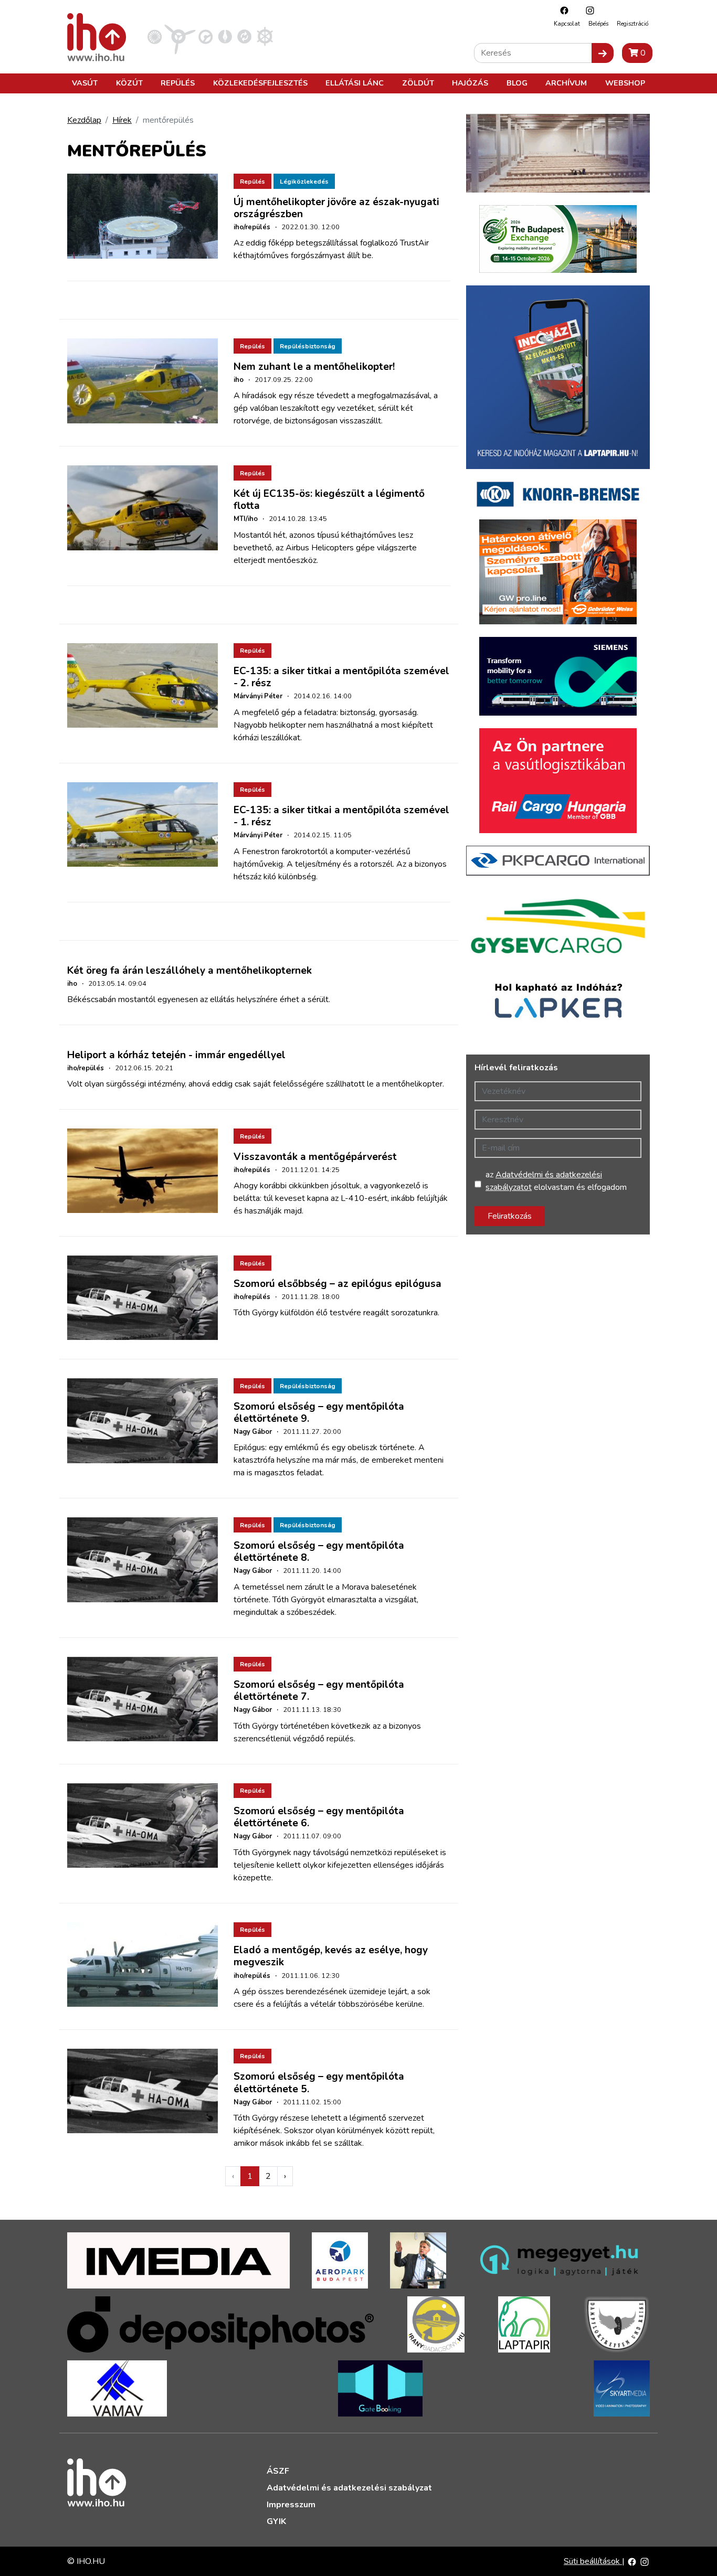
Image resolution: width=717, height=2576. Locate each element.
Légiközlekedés (304, 182)
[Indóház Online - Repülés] (180, 36)
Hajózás (470, 83)
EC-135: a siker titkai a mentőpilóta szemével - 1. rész (341, 816)
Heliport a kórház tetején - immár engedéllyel (176, 1055)
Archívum (566, 83)
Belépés (598, 24)
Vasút (85, 83)
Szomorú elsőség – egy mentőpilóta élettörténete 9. (319, 1413)
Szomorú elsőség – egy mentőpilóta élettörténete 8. (319, 1552)
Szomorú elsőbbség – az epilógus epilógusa (338, 1284)
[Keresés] (603, 53)
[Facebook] (562, 10)
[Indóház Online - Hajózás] (265, 36)
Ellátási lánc (355, 83)
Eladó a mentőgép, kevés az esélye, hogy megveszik (331, 1956)
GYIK (276, 2521)
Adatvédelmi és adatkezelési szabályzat (349, 2488)
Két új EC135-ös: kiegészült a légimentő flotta (329, 500)
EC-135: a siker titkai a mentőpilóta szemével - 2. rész (341, 677)
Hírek (122, 120)
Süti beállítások (593, 2561)
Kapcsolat (567, 24)
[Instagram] (587, 10)
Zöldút (418, 83)
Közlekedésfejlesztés (260, 83)
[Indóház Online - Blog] (225, 36)
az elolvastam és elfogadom (556, 1181)
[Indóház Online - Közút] (205, 36)
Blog (517, 83)
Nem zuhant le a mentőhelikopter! (314, 367)
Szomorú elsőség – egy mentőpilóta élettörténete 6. (319, 1817)
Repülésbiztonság (308, 346)
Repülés (178, 83)
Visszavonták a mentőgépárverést (315, 1157)
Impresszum (291, 2505)
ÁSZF (278, 2471)
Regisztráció (632, 24)
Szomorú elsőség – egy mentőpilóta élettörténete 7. (319, 1691)
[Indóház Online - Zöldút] (244, 36)
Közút (129, 83)
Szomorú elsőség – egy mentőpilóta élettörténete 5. (319, 2083)
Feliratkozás (510, 1216)
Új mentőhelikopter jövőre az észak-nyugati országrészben (336, 208)
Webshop (625, 83)
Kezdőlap (84, 120)
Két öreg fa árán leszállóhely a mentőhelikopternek (189, 971)
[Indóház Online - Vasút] (155, 36)
